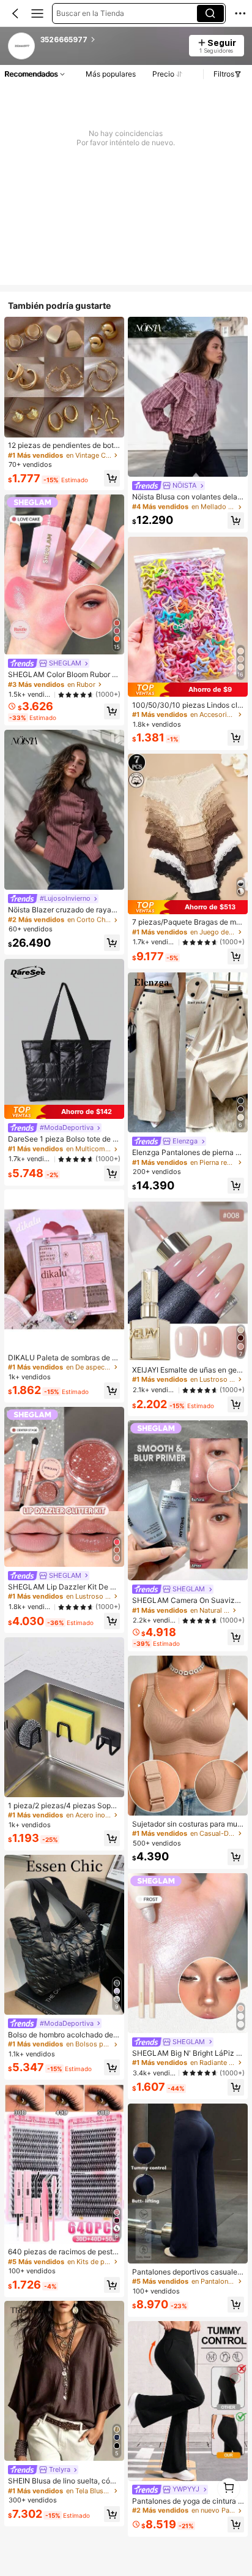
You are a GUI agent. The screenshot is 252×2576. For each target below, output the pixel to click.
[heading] (111, 40)
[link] (22, 47)
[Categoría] (37, 13)
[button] (15, 13)
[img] (64, 1112)
